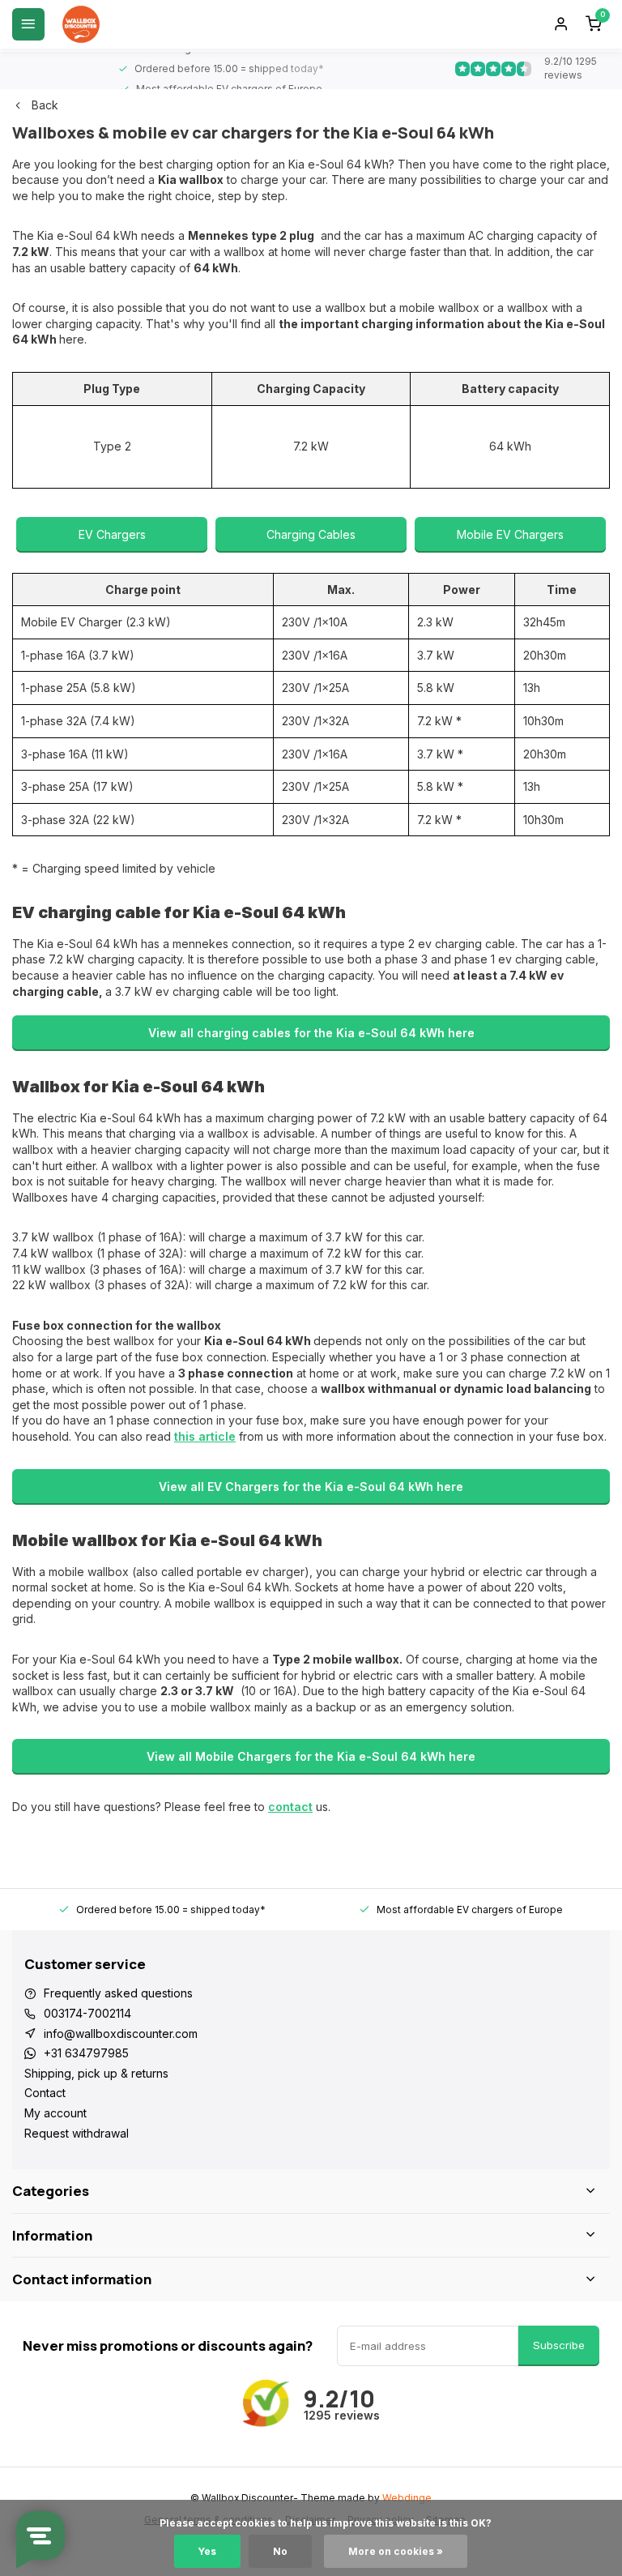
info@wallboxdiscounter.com (121, 2033)
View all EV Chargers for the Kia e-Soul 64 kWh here (311, 1487)
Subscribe (559, 2345)
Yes (207, 2551)
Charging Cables (311, 534)
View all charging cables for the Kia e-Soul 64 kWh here (311, 1033)
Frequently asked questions (118, 1993)
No (280, 2551)
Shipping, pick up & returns (96, 2073)
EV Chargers (112, 534)
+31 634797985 (86, 2053)
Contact (45, 2093)
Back (45, 105)
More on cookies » (396, 2551)
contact (290, 1807)
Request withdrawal (77, 2133)
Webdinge (407, 2498)
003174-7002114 (87, 2013)
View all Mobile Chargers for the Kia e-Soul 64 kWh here (311, 1756)
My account (55, 2113)
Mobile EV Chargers (510, 534)
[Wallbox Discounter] (81, 24)
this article (205, 1436)
